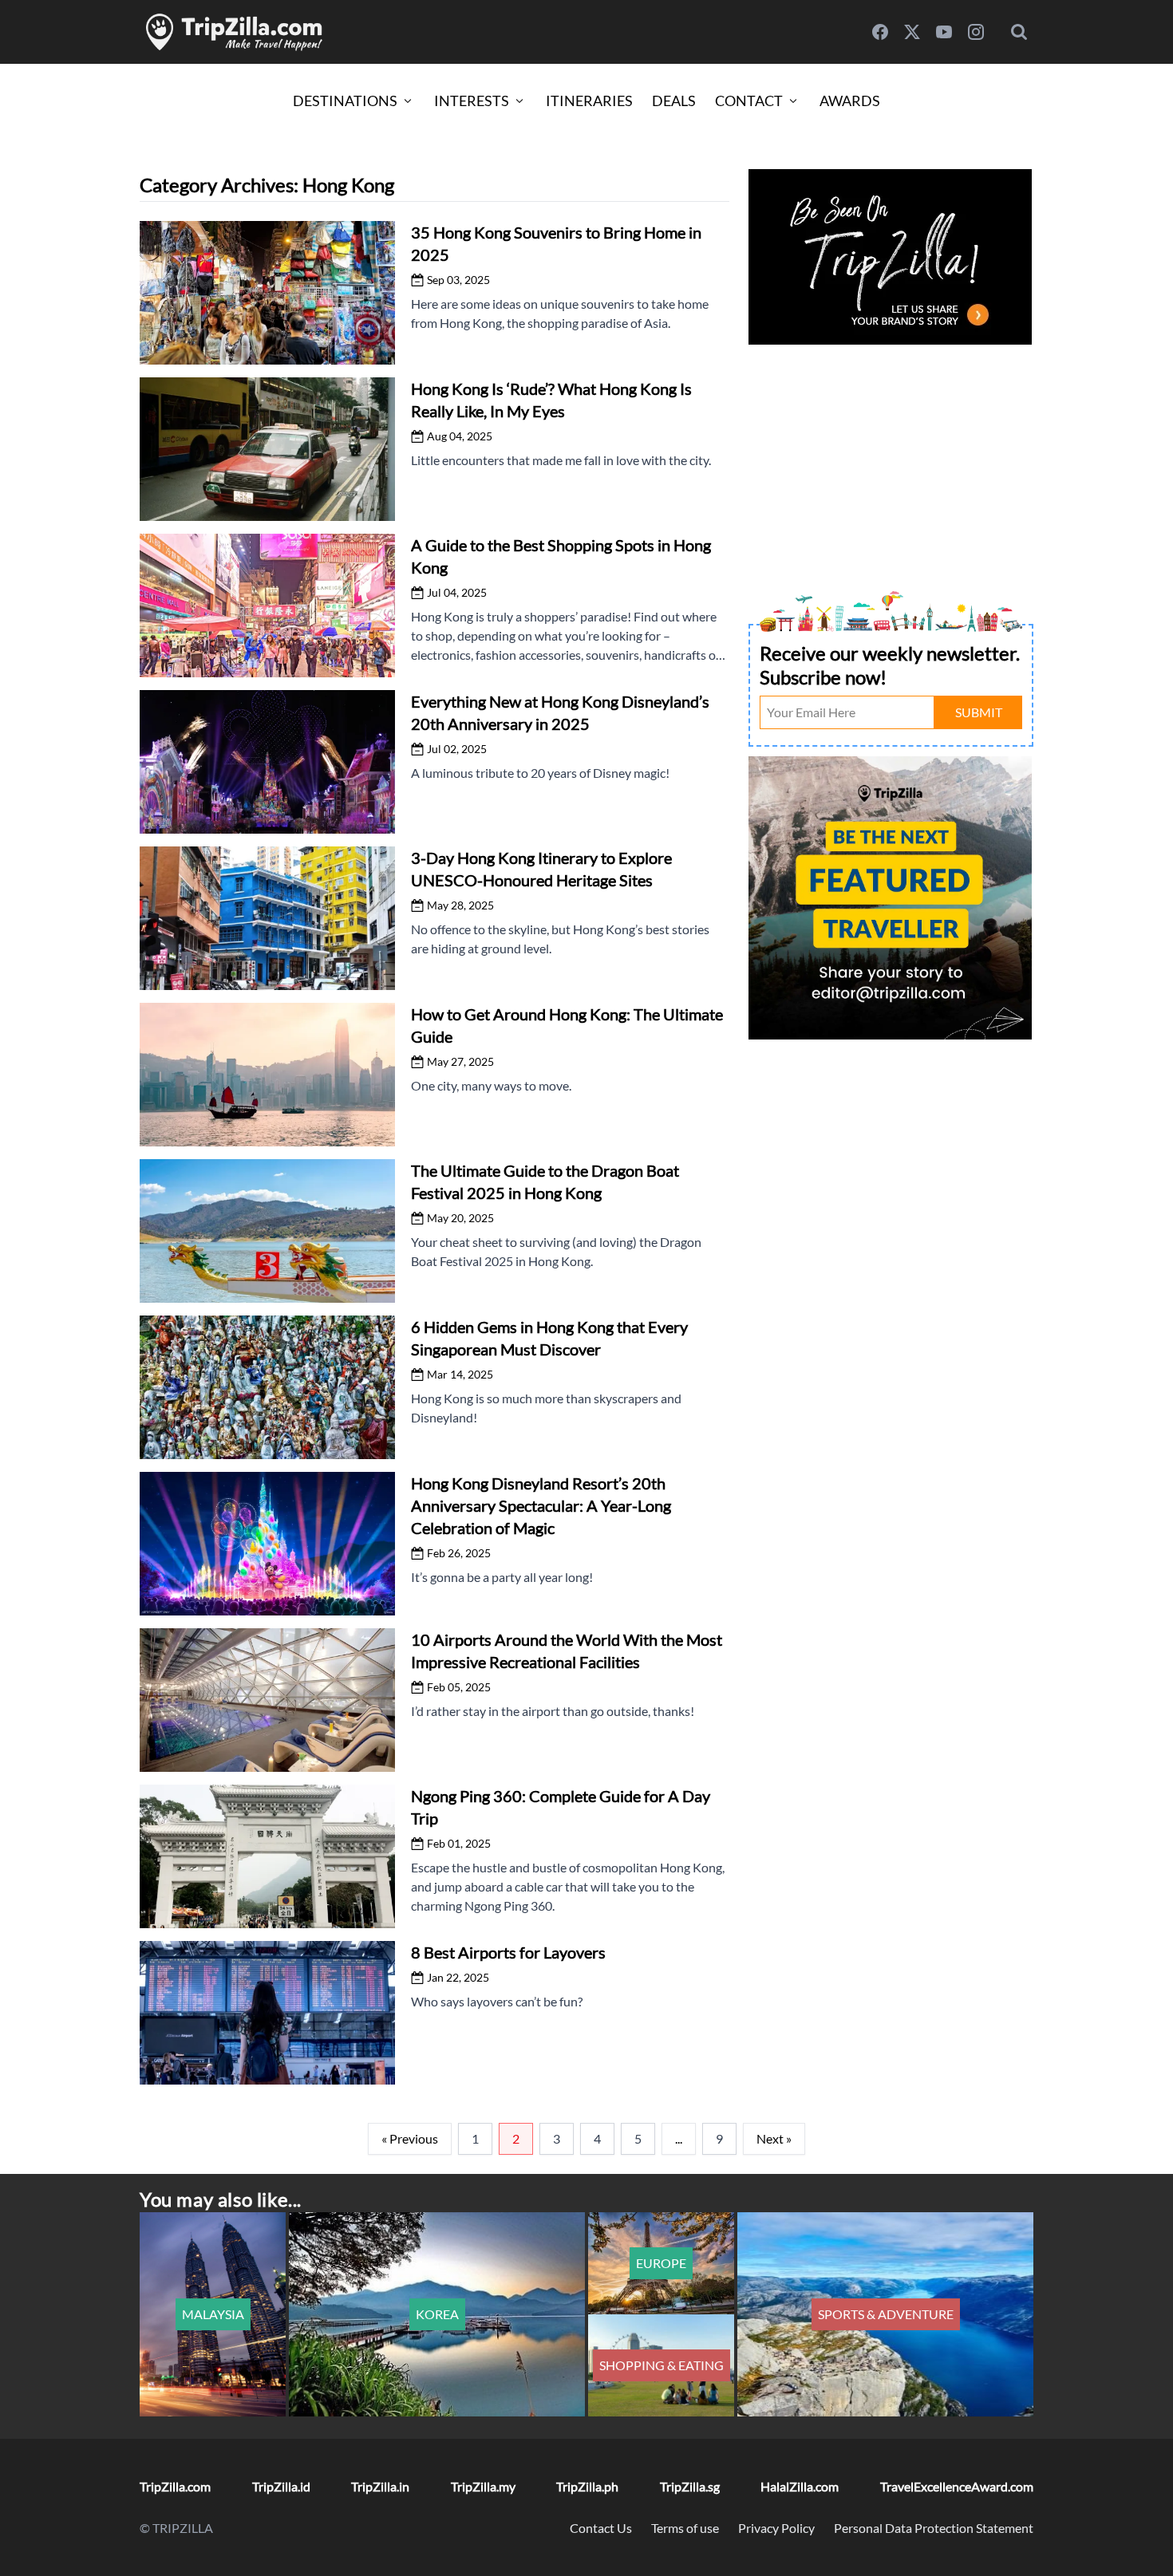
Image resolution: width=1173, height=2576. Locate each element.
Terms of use (685, 2528)
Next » (774, 2138)
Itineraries (589, 101)
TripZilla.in (380, 2486)
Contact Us (601, 2528)
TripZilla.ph (587, 2486)
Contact (749, 101)
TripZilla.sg (690, 2486)
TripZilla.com (175, 2486)
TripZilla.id (281, 2486)
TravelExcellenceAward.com (957, 2486)
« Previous (410, 2138)
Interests (472, 101)
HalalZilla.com (800, 2486)
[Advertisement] (891, 461)
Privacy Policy (776, 2528)
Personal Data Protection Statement (934, 2528)
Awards (850, 101)
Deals (674, 101)
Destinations (345, 101)
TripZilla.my (483, 2486)
